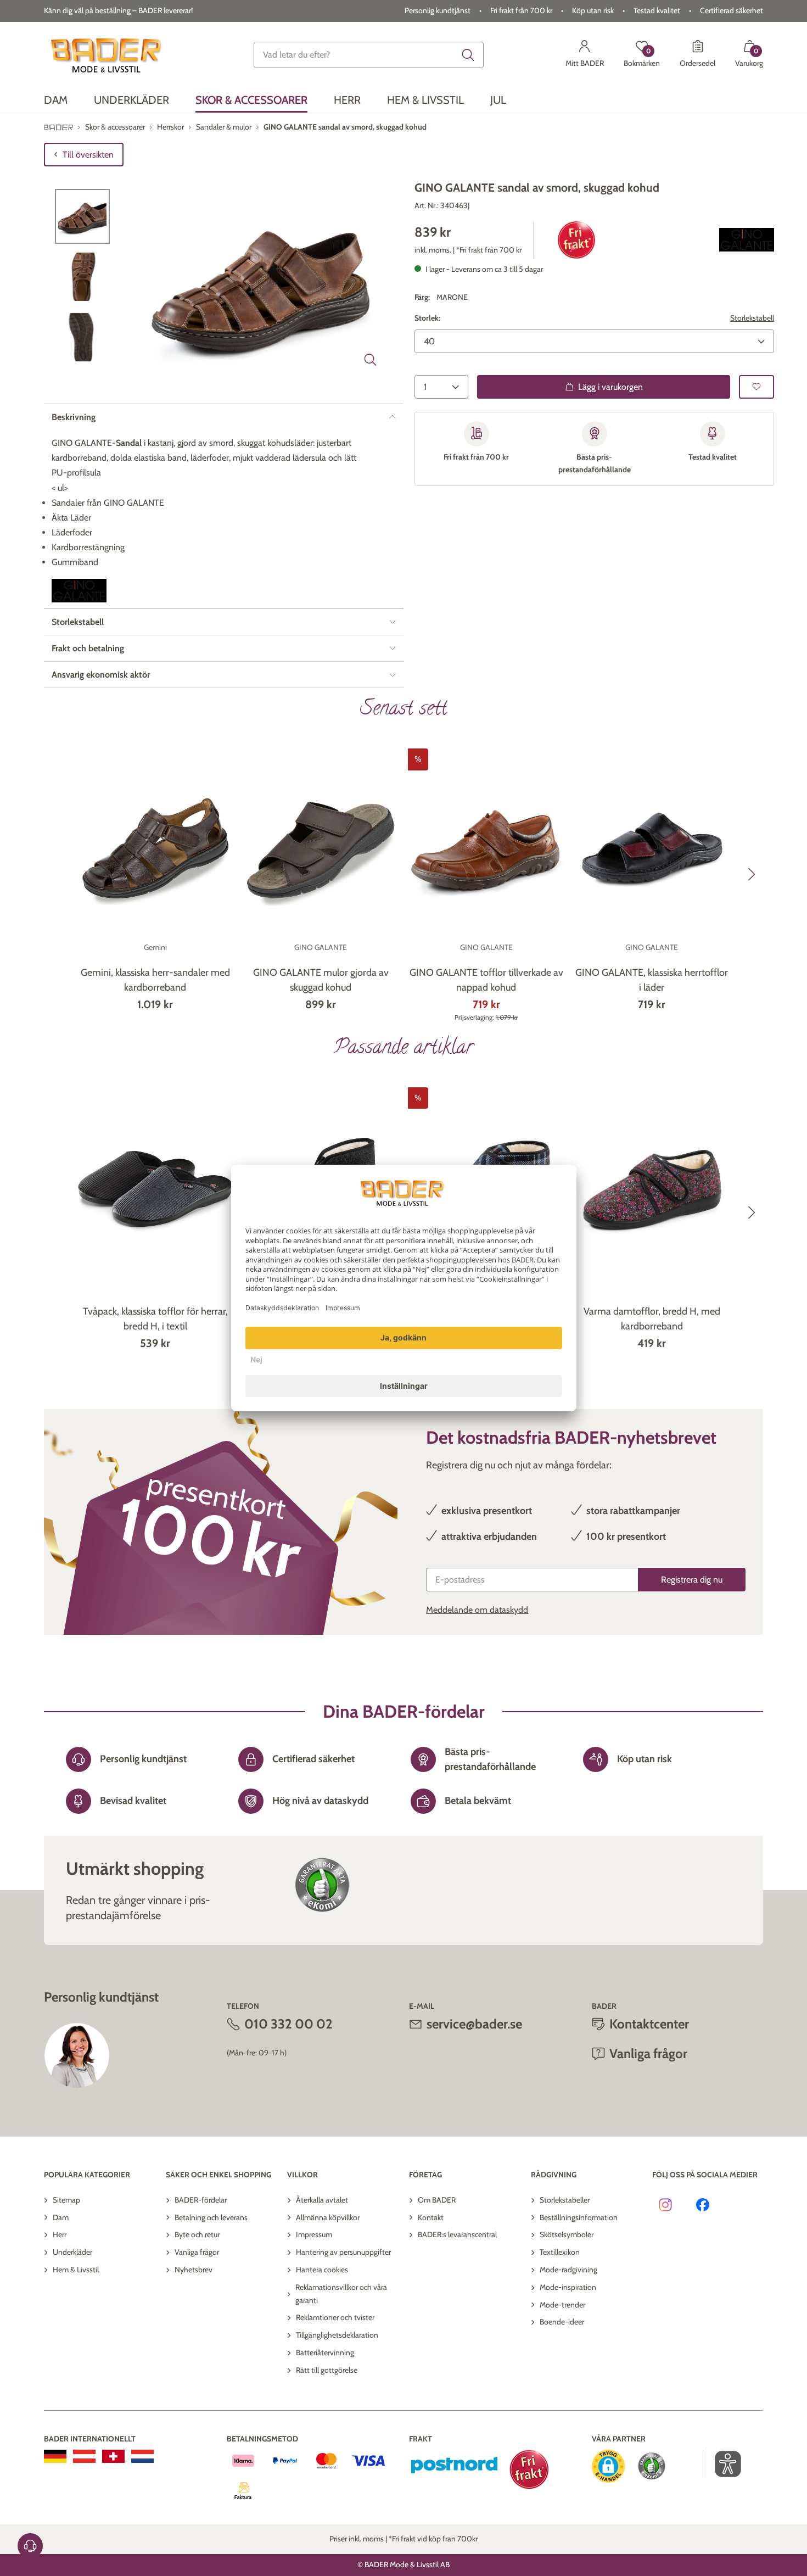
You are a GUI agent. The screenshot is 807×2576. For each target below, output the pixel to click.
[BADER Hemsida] (108, 55)
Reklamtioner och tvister (335, 2317)
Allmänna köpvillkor (328, 2217)
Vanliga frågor (197, 2252)
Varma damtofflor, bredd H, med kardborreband (652, 1319)
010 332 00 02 (288, 2024)
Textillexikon (560, 2252)
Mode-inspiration (568, 2287)
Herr (60, 2234)
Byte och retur (197, 2234)
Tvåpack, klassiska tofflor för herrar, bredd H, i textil (155, 1319)
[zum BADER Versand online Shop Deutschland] (55, 2456)
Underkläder (72, 2252)
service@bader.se (474, 2024)
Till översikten (88, 155)
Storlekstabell (752, 318)
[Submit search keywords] (468, 55)
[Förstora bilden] (371, 360)
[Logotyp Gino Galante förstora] (747, 240)
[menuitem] (56, 100)
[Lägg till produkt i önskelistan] (756, 386)
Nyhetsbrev (194, 2270)
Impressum (314, 2234)
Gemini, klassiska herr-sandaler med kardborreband (155, 980)
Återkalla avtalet (322, 2200)
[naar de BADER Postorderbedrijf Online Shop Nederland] (142, 2456)
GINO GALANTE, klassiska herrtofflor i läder (652, 980)
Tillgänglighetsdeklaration (337, 2335)
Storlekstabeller (565, 2200)
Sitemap (66, 2200)
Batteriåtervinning (325, 2353)
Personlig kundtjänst (438, 10)
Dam (61, 2217)
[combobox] (369, 55)
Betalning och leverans (211, 2217)
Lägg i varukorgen (610, 386)
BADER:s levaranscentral (457, 2234)
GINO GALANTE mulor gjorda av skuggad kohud (321, 980)
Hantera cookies (322, 2270)
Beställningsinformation (579, 2217)
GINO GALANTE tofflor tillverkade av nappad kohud (486, 980)
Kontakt (431, 2217)
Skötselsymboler (567, 2234)
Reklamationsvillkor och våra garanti (341, 2294)
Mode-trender (562, 2305)
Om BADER (437, 2200)
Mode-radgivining (568, 2270)
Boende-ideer (562, 2322)
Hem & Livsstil (76, 2270)
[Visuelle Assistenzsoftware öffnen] (722, 2464)
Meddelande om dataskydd (477, 1610)
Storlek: (427, 318)
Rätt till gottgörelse (327, 2370)
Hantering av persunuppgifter (343, 2252)
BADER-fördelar (201, 2200)
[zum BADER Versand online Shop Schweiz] (113, 2456)
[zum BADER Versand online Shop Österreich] (84, 2456)
